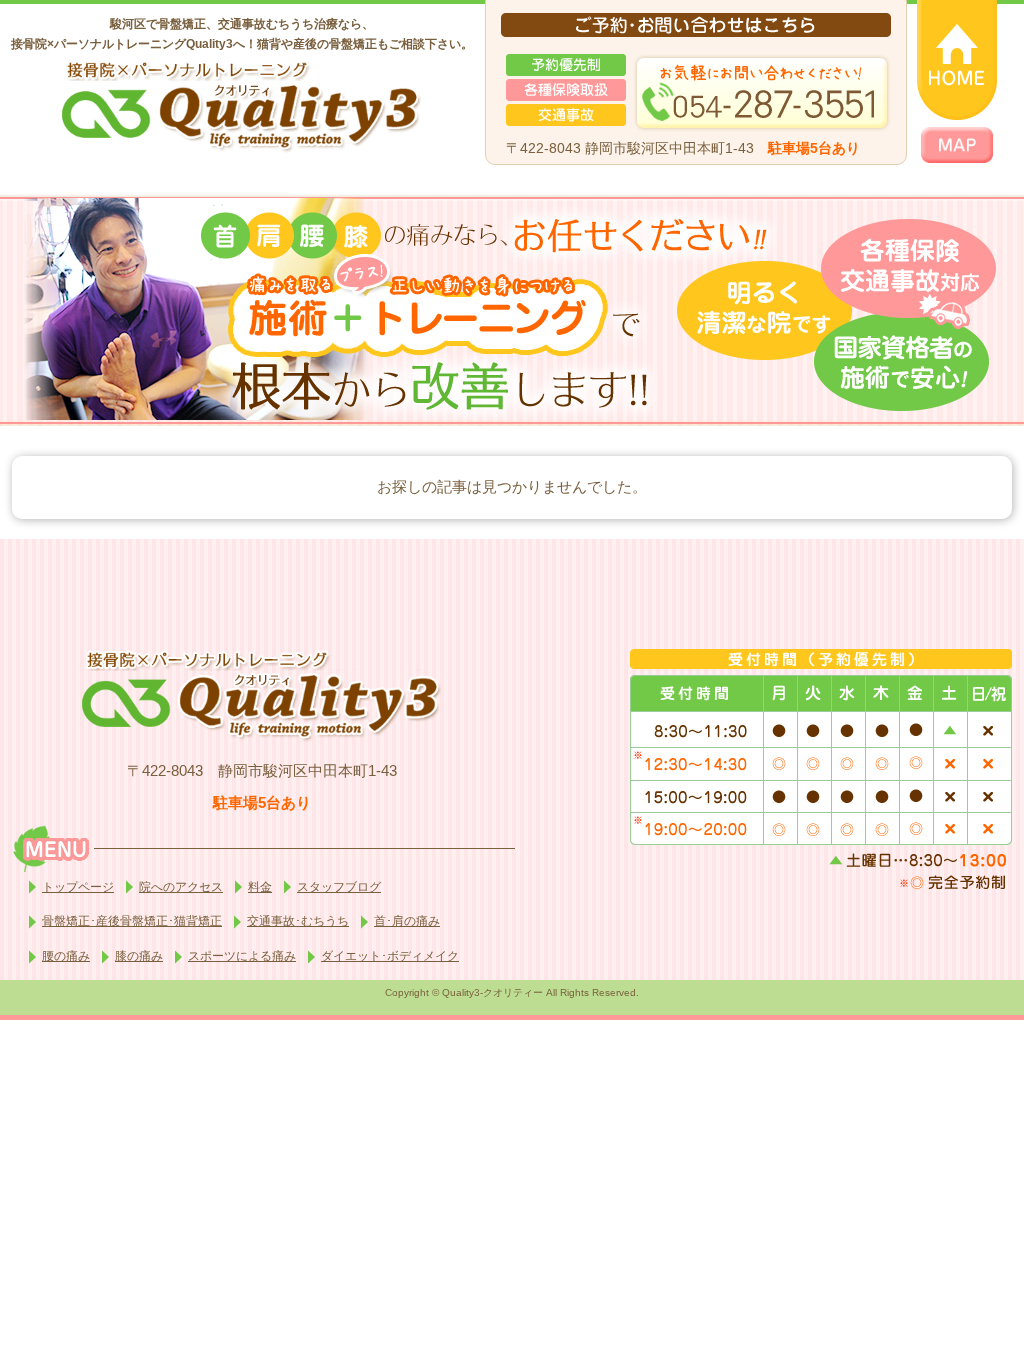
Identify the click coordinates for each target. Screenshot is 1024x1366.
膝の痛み (139, 956)
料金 (260, 887)
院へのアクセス (181, 887)
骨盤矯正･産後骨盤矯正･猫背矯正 (132, 921)
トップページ (78, 887)
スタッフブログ (339, 887)
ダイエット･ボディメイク (390, 956)
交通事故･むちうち (298, 921)
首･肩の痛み (407, 921)
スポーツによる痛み (242, 956)
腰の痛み (66, 956)
